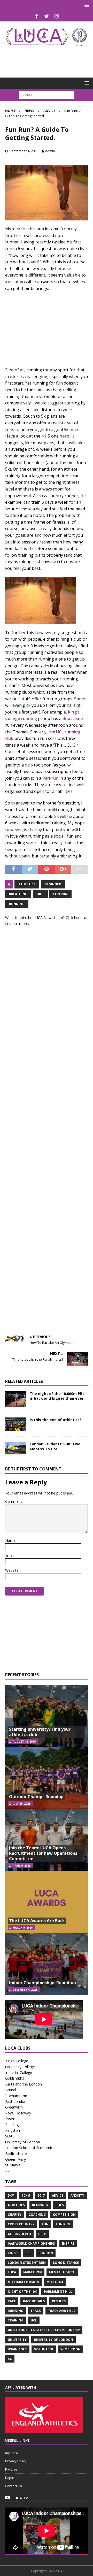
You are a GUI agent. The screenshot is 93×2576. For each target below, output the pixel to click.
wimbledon (71, 2349)
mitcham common (24, 2282)
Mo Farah (55, 2282)
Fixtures (11, 2469)
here (78, 918)
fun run (60, 894)
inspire (68, 2244)
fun (45, 2224)
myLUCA (11, 2453)
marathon (33, 2272)
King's (13, 2253)
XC (10, 2359)
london (46, 2253)
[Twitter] (47, 16)
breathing (18, 894)
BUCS (60, 2205)
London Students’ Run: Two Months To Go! (55, 1446)
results (59, 2301)
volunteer (44, 2349)
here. (65, 436)
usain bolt (17, 2349)
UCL (34, 2320)
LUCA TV (20, 2498)
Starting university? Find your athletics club (40, 1732)
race (12, 2301)
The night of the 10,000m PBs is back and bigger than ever (57, 1396)
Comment (14, 1501)
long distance (66, 2263)
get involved (19, 2234)
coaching (37, 2215)
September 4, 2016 (24, 151)
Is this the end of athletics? (56, 1420)
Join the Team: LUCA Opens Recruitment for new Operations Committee (43, 1853)
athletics (27, 884)
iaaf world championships (31, 2244)
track (36, 2311)
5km (11, 2195)
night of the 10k (22, 2292)
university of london (53, 2340)
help (42, 2234)
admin (50, 151)
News (29, 111)
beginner (53, 884)
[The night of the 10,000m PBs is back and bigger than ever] (16, 1399)
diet (40, 894)
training (16, 2320)
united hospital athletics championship (44, 2330)
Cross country (21, 2224)
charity (15, 2215)
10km (26, 2195)
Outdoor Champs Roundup (36, 1797)
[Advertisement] (49, 59)
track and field (62, 2311)
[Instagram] (57, 16)
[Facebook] (37, 16)
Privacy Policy (16, 2461)
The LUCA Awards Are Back (37, 1921)
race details (34, 2301)
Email (10, 1555)
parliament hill (58, 2292)
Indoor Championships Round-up (42, 1983)
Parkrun (50, 778)
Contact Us (14, 2486)
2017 (41, 2195)
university (17, 2340)
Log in (10, 2478)
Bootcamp (73, 718)
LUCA (12, 2272)
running (17, 904)
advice (58, 2195)
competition (64, 2215)
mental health (62, 2272)
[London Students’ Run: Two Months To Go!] (16, 1448)
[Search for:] (47, 94)
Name (10, 1540)
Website (12, 1570)
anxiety (77, 2195)
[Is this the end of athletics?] (16, 1424)
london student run (27, 2263)
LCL (28, 2253)
